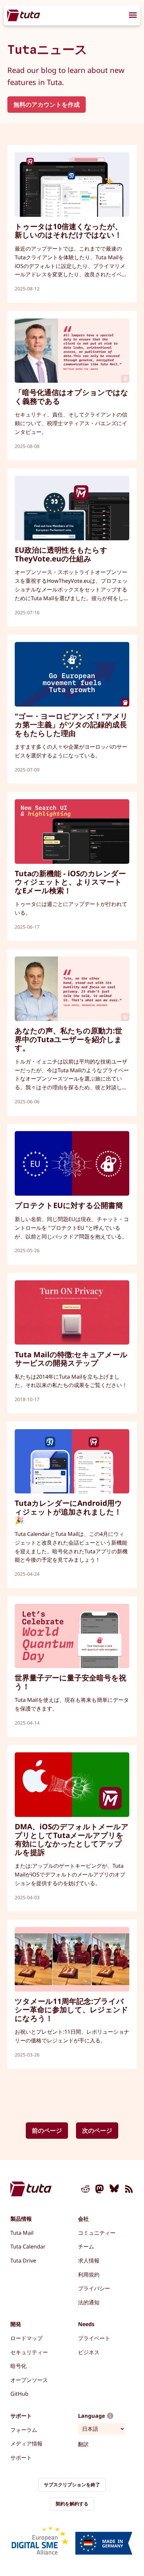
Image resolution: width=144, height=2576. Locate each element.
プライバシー (94, 2288)
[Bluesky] (114, 2190)
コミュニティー (97, 2233)
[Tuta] (24, 15)
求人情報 (89, 2261)
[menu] (133, 16)
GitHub (19, 2394)
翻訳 (83, 2444)
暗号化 (18, 2366)
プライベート (94, 2338)
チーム (86, 2246)
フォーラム (24, 2430)
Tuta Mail (22, 2233)
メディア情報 (26, 2444)
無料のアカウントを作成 (47, 104)
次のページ (97, 2130)
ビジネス (89, 2352)
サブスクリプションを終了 (72, 2485)
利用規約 (89, 2275)
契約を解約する (72, 2504)
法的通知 (89, 2302)
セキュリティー (29, 2352)
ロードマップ (26, 2338)
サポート (21, 2458)
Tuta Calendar (28, 2246)
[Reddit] (85, 2190)
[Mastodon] (100, 2190)
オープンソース (29, 2380)
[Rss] (129, 2190)
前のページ (47, 2130)
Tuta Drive (23, 2261)
